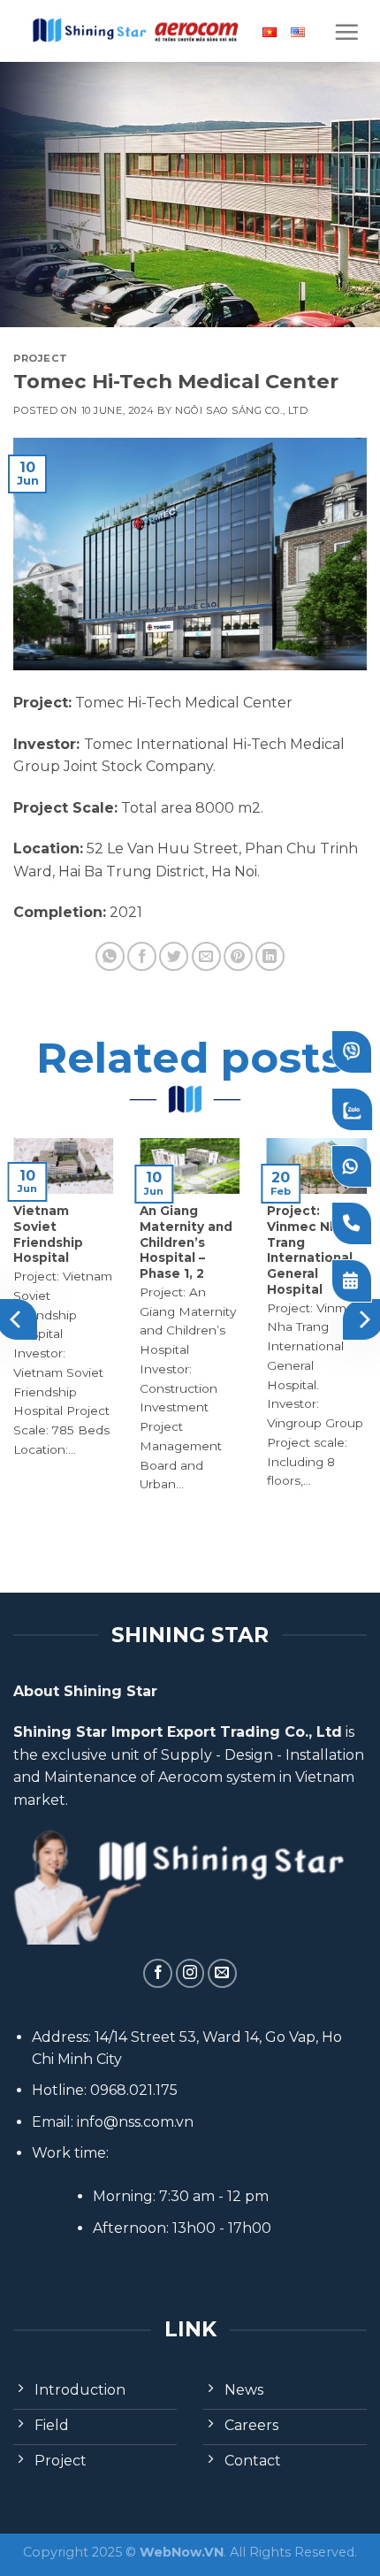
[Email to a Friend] (206, 956)
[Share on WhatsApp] (110, 956)
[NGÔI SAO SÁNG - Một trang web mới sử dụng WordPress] (134, 31)
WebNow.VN (182, 2552)
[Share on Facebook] (142, 956)
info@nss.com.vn (135, 2122)
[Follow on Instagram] (190, 1973)
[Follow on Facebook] (158, 1973)
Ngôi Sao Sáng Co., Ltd (241, 410)
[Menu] (346, 32)
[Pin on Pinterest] (238, 956)
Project (41, 358)
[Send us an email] (222, 1973)
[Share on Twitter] (174, 956)
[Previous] (17, 1319)
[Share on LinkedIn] (270, 956)
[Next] (363, 1319)
